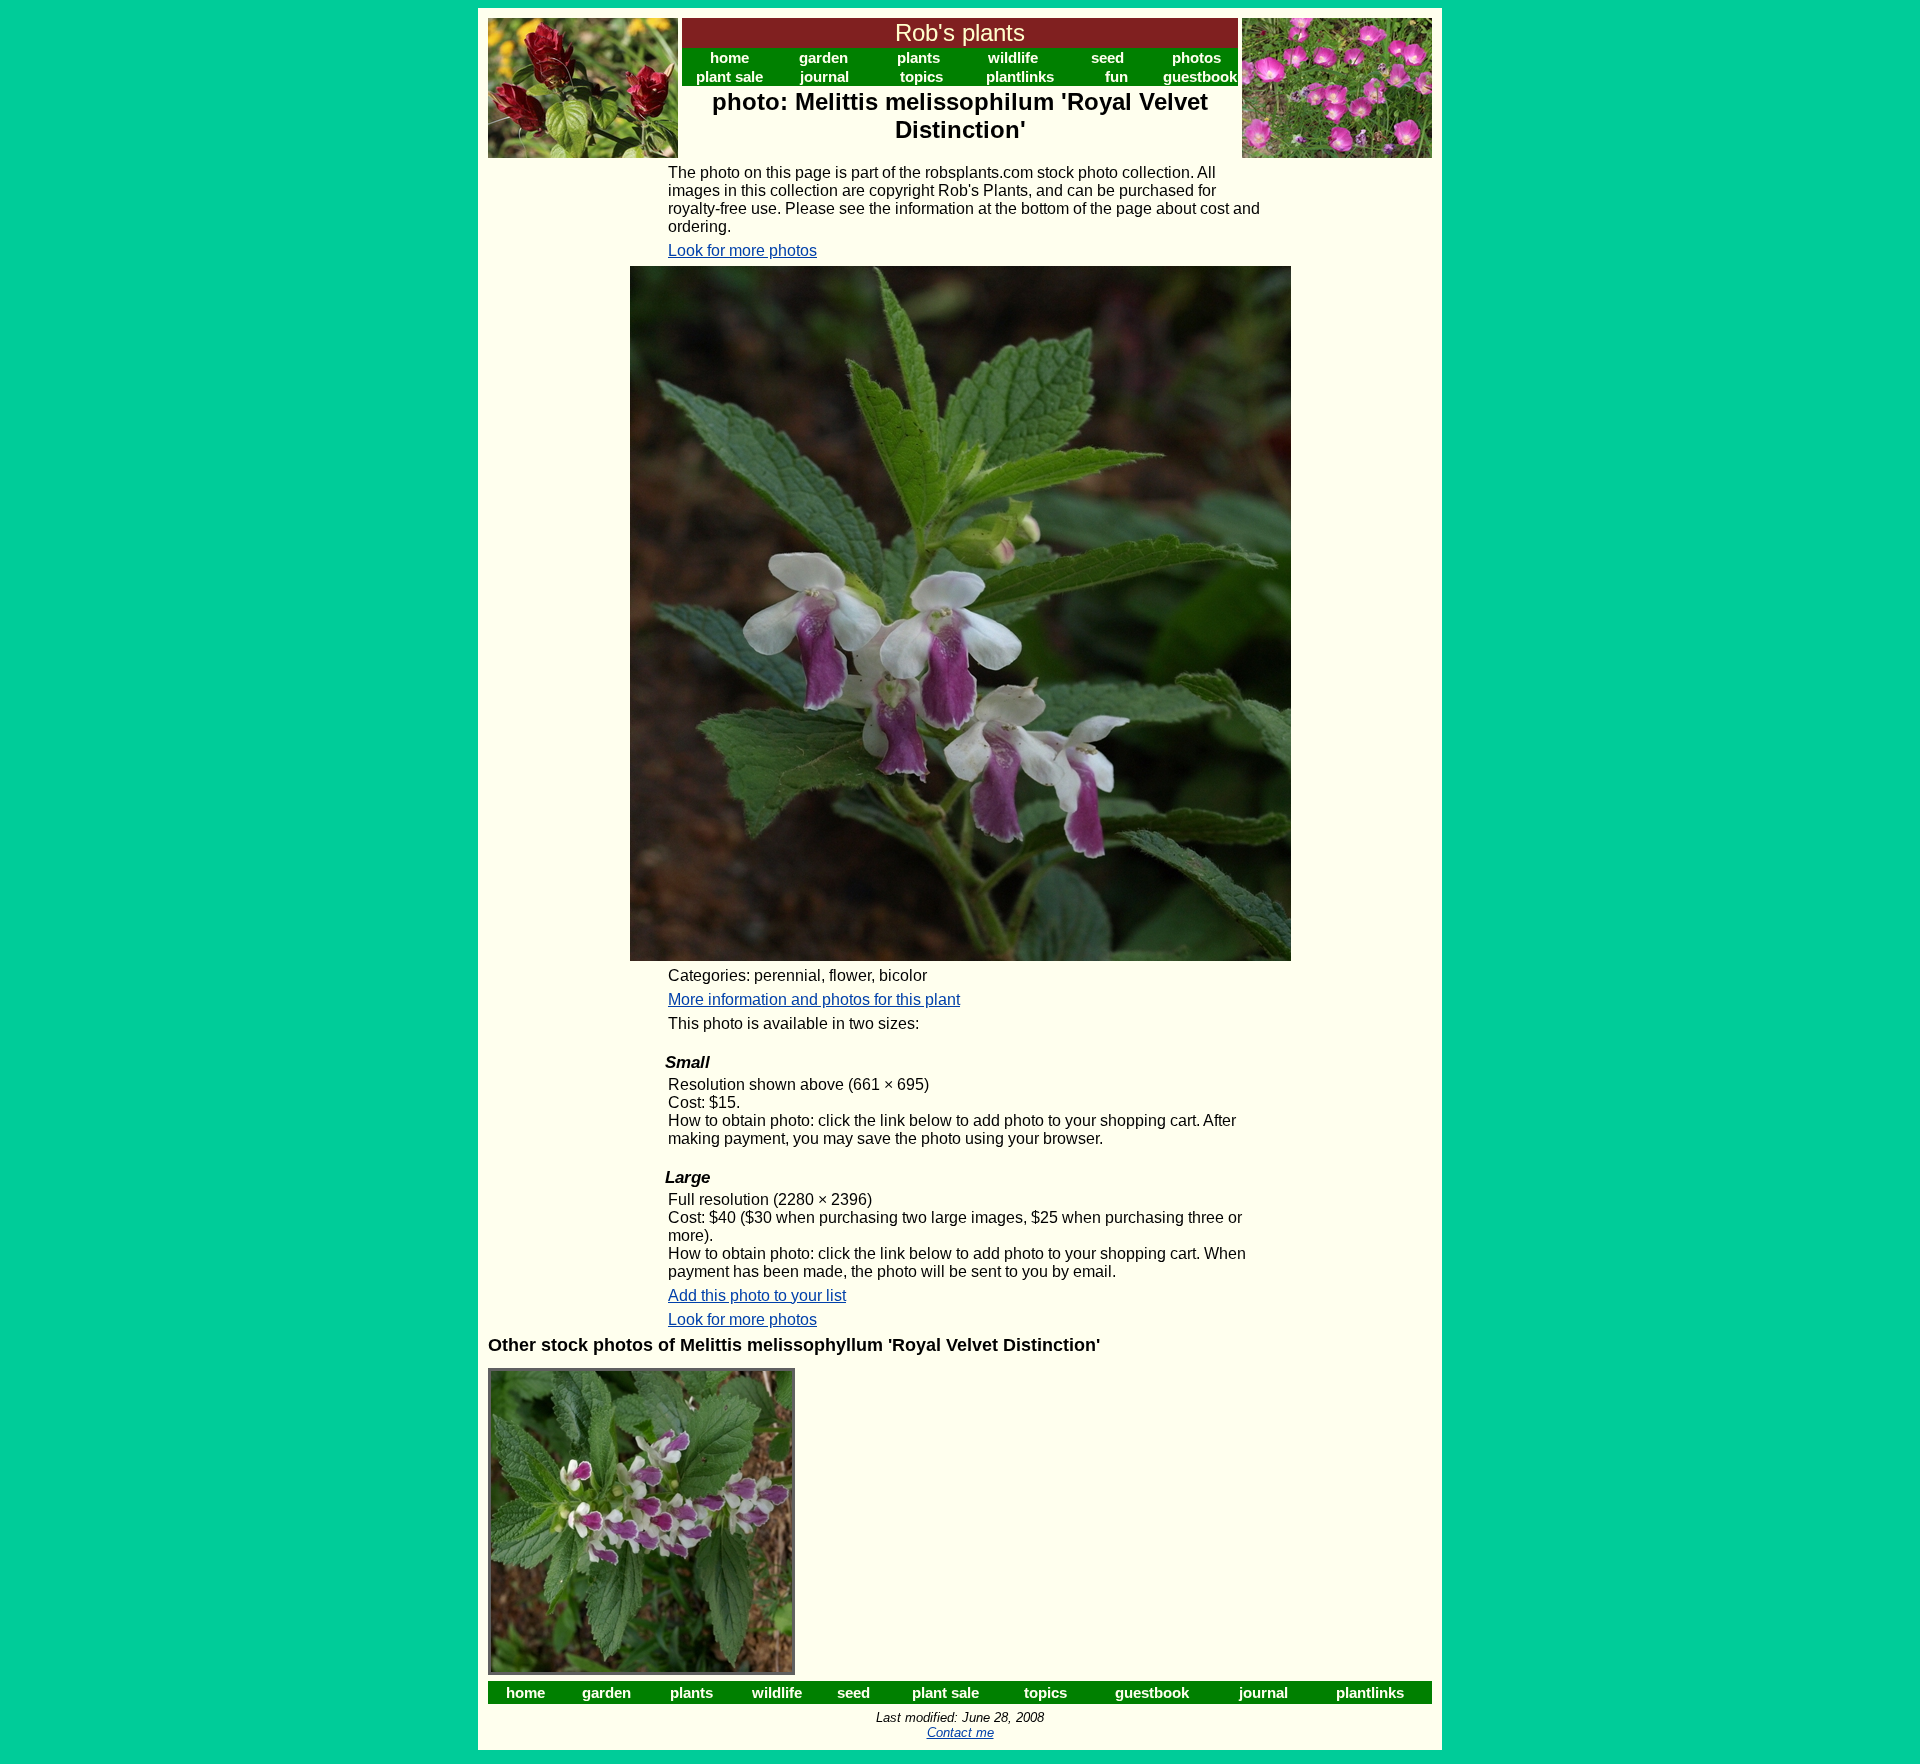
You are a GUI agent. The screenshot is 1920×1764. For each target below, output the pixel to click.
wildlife (1013, 57)
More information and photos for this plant (814, 999)
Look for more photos (742, 250)
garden (823, 57)
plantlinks (1020, 76)
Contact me (960, 1732)
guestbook (1200, 76)
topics (921, 76)
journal (824, 76)
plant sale (729, 76)
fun (1116, 76)
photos (1196, 57)
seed (1107, 57)
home (729, 57)
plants (918, 57)
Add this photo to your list (757, 1295)
